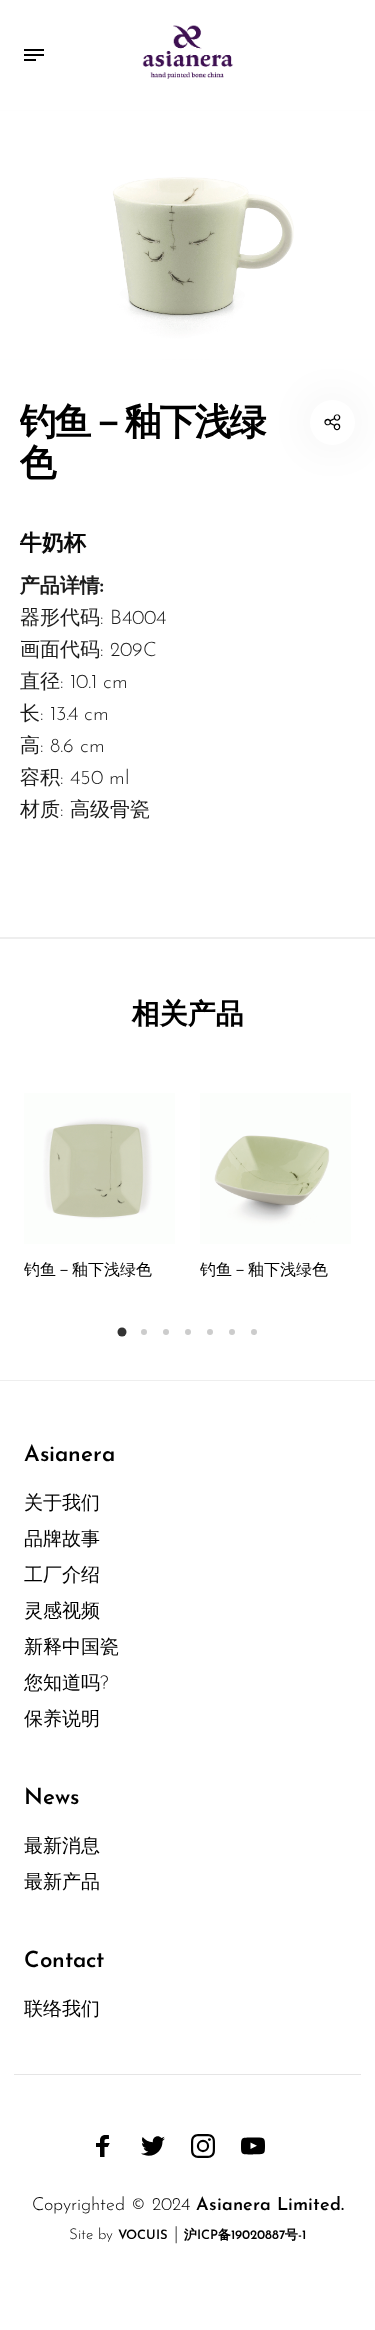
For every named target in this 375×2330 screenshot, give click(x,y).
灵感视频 (62, 1612)
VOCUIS (143, 2235)
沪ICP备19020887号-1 (245, 2235)
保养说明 (62, 1720)
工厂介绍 (62, 1576)
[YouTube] (253, 2146)
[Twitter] (153, 2146)
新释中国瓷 (71, 1648)
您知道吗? (66, 1684)
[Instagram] (203, 2146)
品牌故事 (62, 1540)
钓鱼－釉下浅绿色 (88, 1271)
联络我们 (62, 2010)
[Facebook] (103, 2146)
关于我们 (62, 1504)
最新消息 (62, 1847)
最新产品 (62, 1883)
